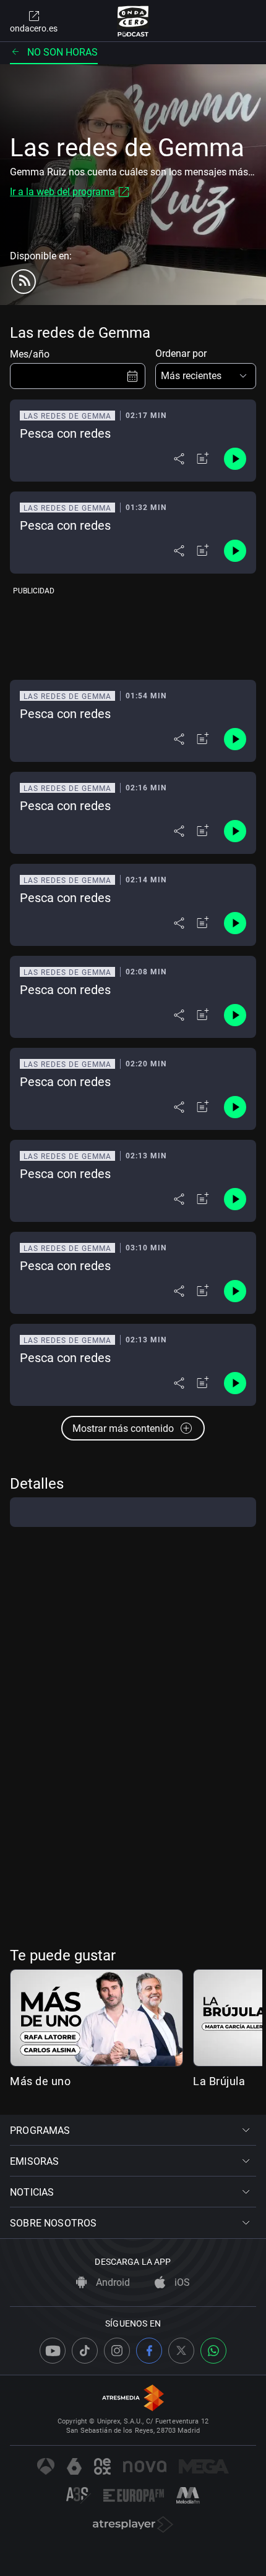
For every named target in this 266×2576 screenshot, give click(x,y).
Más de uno (40, 2081)
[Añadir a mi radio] (203, 459)
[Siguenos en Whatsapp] (213, 2351)
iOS (181, 2282)
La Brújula (219, 2081)
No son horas (62, 52)
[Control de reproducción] (235, 459)
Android (112, 2282)
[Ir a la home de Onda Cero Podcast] (133, 21)
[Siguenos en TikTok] (85, 2351)
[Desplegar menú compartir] (179, 459)
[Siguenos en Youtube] (53, 2351)
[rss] (24, 282)
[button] (206, 376)
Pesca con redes (65, 433)
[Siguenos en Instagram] (117, 2351)
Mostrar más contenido (123, 1428)
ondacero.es (34, 28)
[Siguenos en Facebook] (149, 2351)
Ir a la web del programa (62, 192)
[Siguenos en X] (181, 2351)
